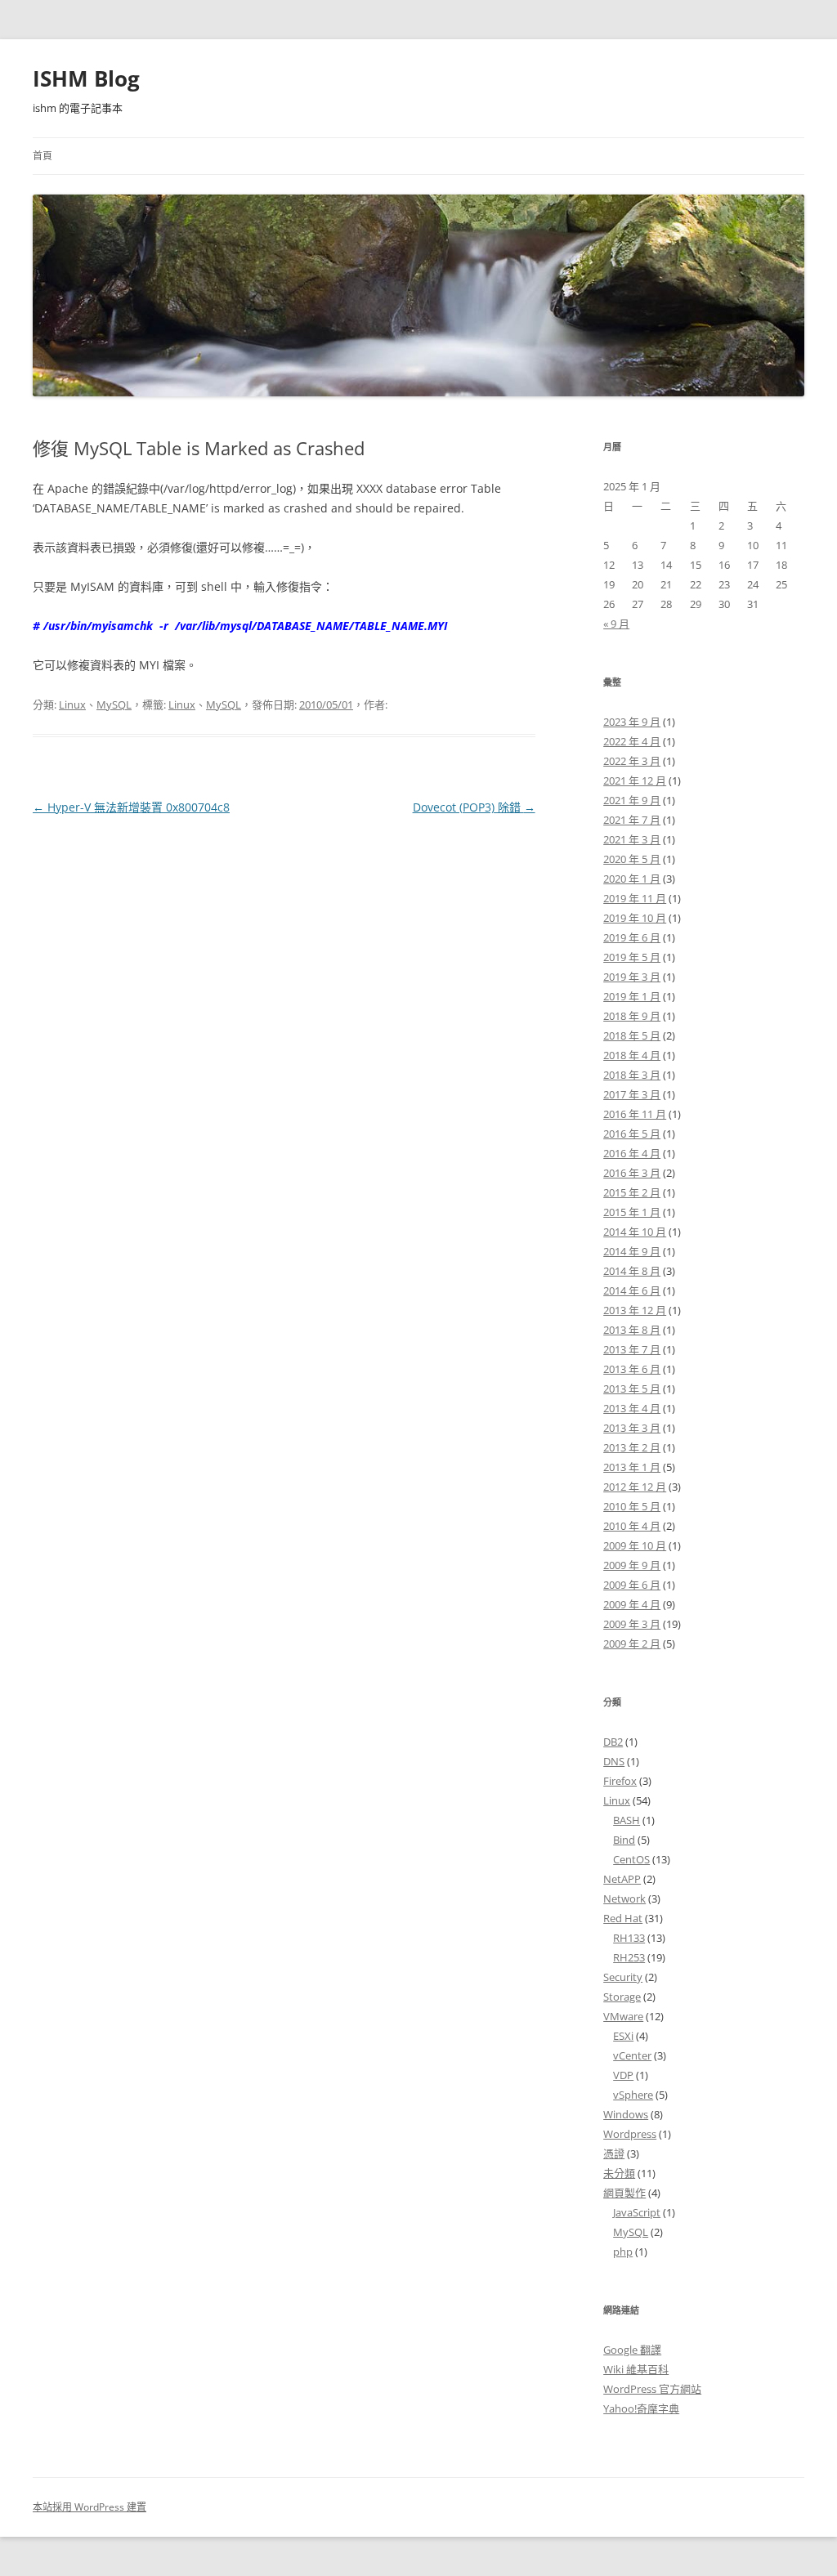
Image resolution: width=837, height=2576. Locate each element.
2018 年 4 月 (632, 1055)
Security (623, 1977)
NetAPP (622, 1879)
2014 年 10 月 (635, 1232)
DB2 (613, 1742)
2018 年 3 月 (632, 1075)
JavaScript (637, 2212)
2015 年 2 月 (632, 1192)
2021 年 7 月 (632, 820)
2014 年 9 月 (632, 1251)
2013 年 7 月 (632, 1349)
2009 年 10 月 (635, 1545)
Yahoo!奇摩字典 (641, 2408)
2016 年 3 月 (632, 1173)
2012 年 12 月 (635, 1487)
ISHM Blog (86, 78)
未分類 (619, 2173)
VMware (623, 2016)
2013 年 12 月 (635, 1310)
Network (624, 1898)
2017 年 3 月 (632, 1094)
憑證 (614, 2153)
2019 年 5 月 (632, 957)
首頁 (43, 156)
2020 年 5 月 (632, 859)
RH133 (629, 1938)
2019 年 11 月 (635, 898)
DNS (614, 1761)
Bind (624, 1840)
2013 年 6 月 (632, 1369)
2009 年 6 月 (632, 1585)
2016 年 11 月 (635, 1114)
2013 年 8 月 (632, 1330)
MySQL (114, 704)
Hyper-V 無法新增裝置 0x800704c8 (131, 807)
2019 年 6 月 (632, 937)
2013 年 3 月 (632, 1428)
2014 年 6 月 (632, 1290)
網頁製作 (624, 2193)
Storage (622, 1997)
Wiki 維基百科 (636, 2369)
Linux (72, 704)
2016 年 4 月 (632, 1153)
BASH (627, 1820)
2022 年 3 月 (632, 761)
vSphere (633, 2095)
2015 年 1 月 (632, 1212)
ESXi (623, 2036)
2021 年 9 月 (632, 800)
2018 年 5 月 (632, 1035)
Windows (626, 2114)
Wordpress (630, 2134)
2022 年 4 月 (632, 741)
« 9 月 (616, 624)
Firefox (620, 1781)
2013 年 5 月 (632, 1389)
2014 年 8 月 (632, 1271)
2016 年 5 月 (632, 1134)
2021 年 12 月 (635, 780)
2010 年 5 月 (632, 1506)
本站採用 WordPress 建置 (90, 2507)
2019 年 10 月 (635, 918)
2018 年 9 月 (632, 1016)
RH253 (629, 1957)
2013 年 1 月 (632, 1467)
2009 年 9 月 (632, 1565)
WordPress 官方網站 (652, 2389)
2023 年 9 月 (632, 722)
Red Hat (623, 1918)
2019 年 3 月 (632, 977)
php (623, 2252)
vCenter (632, 2055)
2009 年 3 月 (632, 1624)
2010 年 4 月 (632, 1526)
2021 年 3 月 (632, 839)
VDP (623, 2075)
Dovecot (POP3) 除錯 (474, 807)
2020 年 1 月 (632, 879)
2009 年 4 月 (632, 1604)
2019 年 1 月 (632, 996)
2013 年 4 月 (632, 1408)
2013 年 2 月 (632, 1447)
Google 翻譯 (632, 2350)
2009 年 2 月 (632, 1644)
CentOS (631, 1859)
